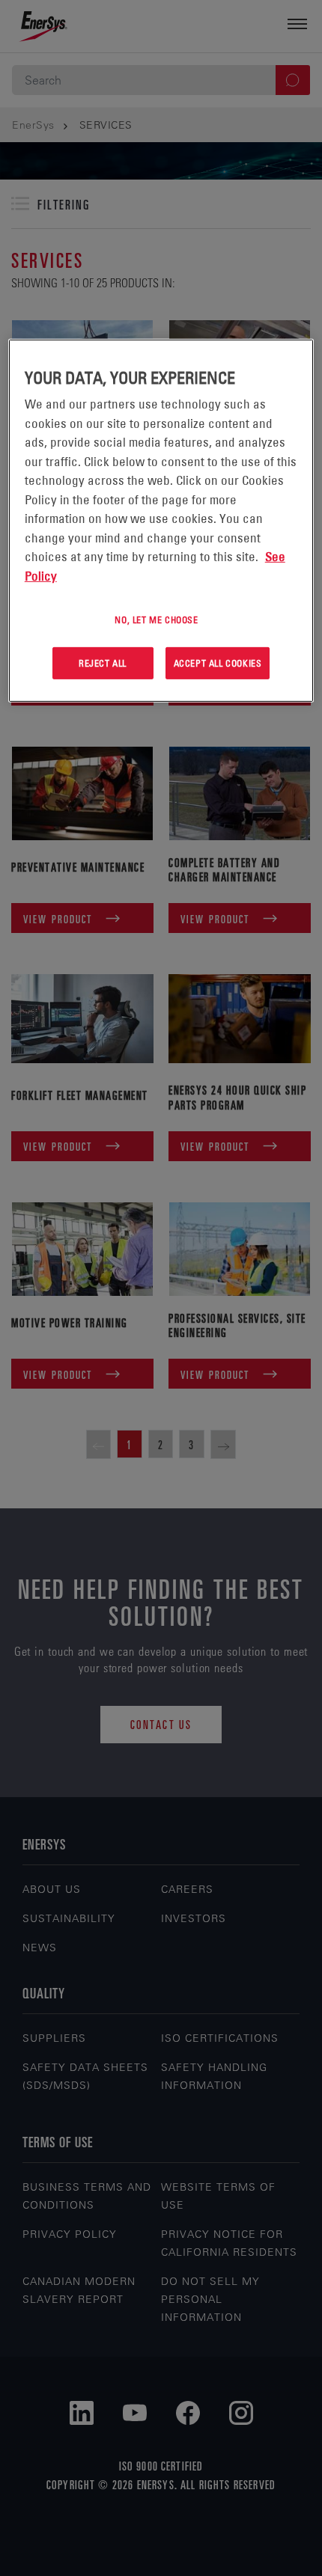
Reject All (103, 663)
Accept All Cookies (218, 663)
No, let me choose (156, 619)
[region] (161, 521)
